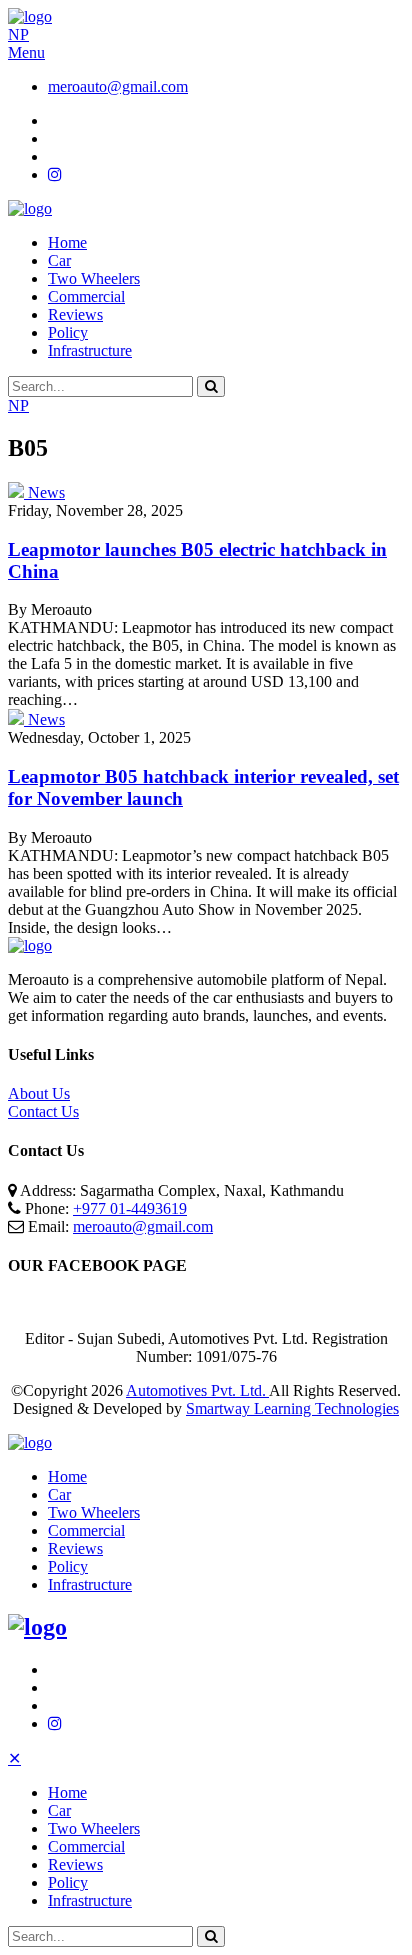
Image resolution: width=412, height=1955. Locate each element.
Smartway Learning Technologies (292, 1408)
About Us (39, 1093)
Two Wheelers (94, 278)
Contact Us (43, 1111)
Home (67, 242)
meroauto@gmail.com (118, 86)
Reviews (75, 314)
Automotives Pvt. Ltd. (197, 1390)
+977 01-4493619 (130, 1208)
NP (18, 34)
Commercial (86, 296)
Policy (68, 332)
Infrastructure (90, 350)
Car (59, 260)
